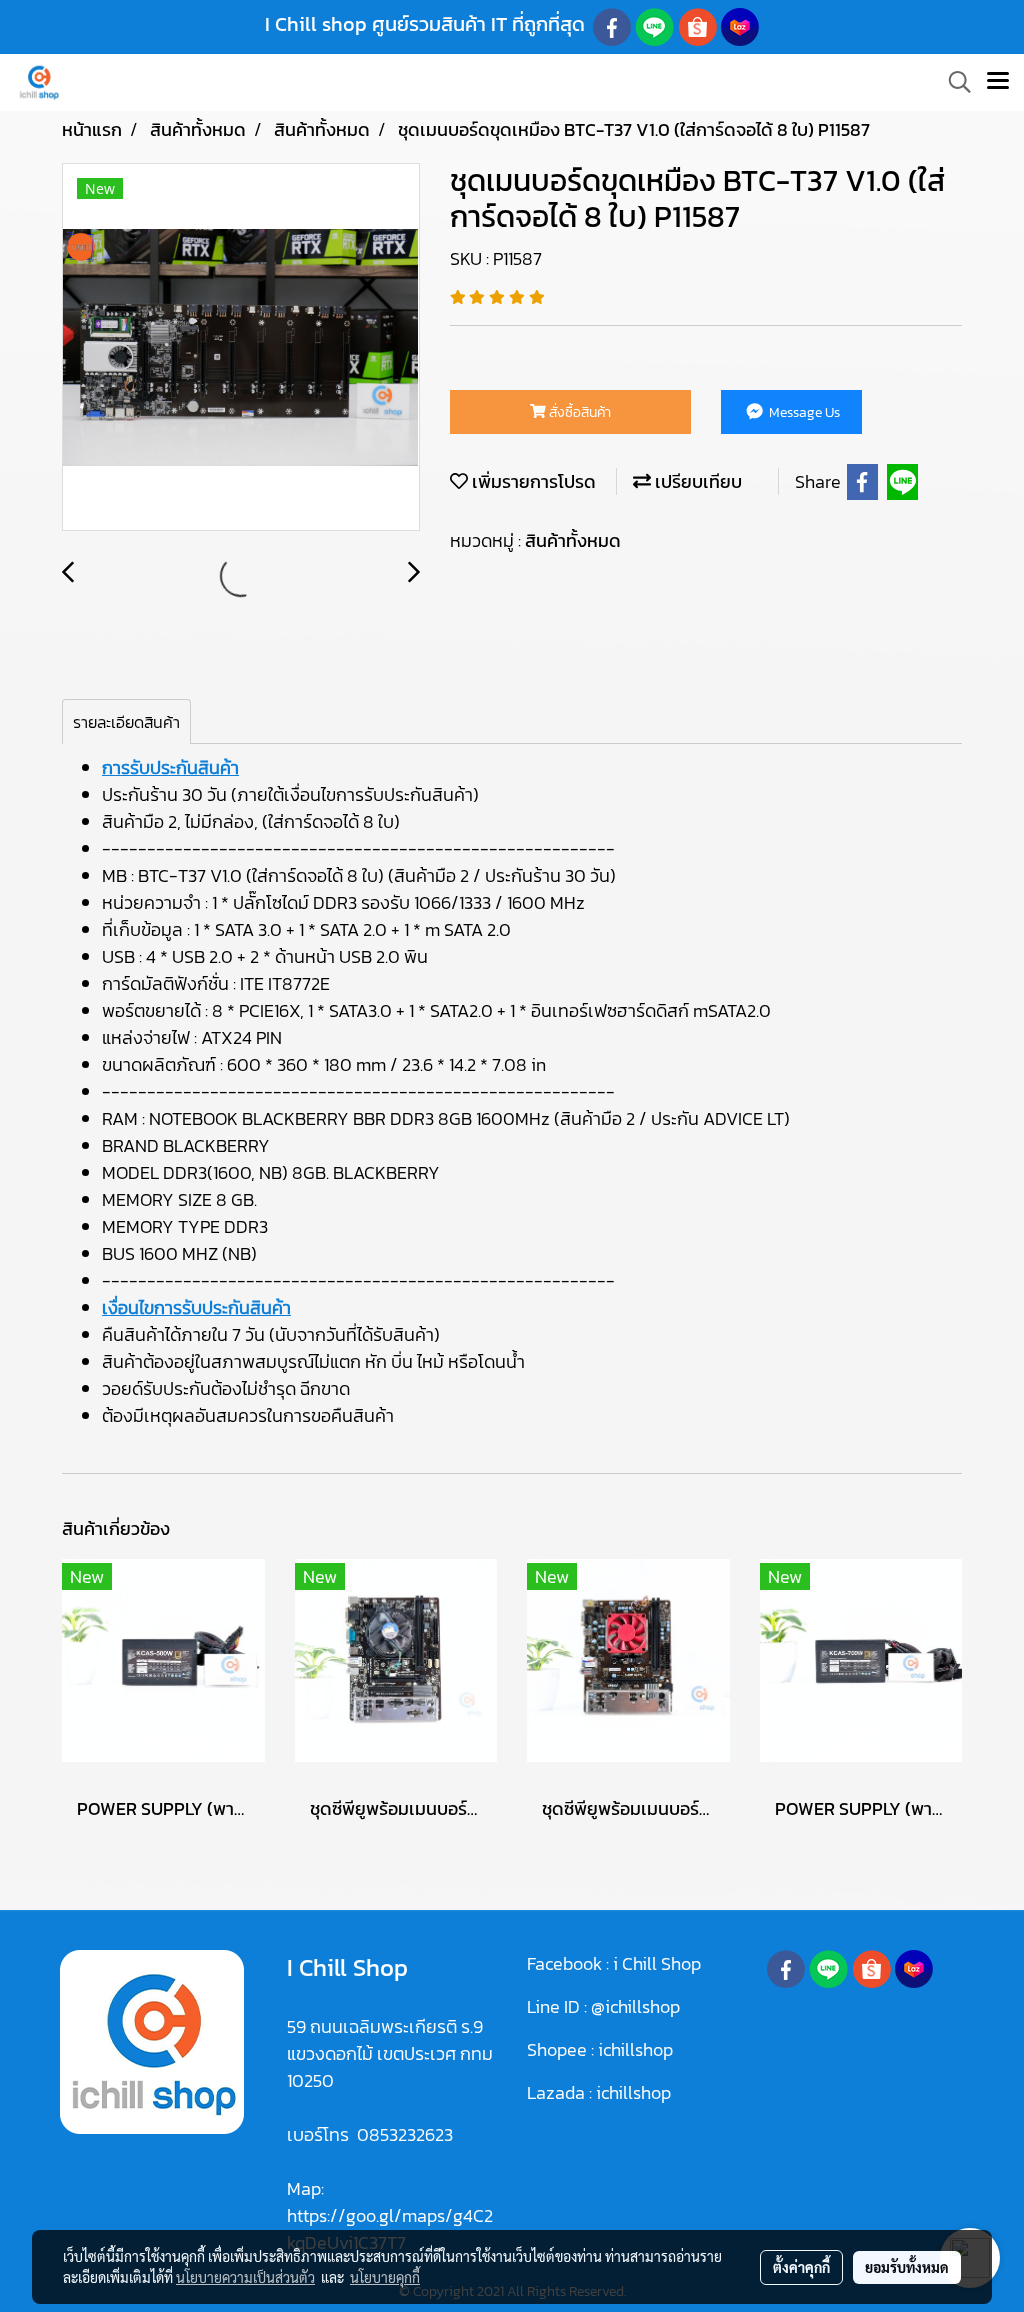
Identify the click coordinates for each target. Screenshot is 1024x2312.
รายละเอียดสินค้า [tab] (126, 722)
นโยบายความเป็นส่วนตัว (245, 2277)
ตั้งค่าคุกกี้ (801, 2267)
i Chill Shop (657, 1963)
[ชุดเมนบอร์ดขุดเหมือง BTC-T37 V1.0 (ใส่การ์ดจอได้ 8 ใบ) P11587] (241, 348)
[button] (953, 82)
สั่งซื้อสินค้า (578, 412)
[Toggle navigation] (998, 82)
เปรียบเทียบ (696, 481)
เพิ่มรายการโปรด (532, 481)
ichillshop (637, 2049)
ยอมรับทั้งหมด (907, 2267)
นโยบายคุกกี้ (385, 2277)
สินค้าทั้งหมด (573, 540)
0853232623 (405, 2134)
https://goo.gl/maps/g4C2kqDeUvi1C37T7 (390, 2229)
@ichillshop (635, 2006)
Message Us (803, 412)
